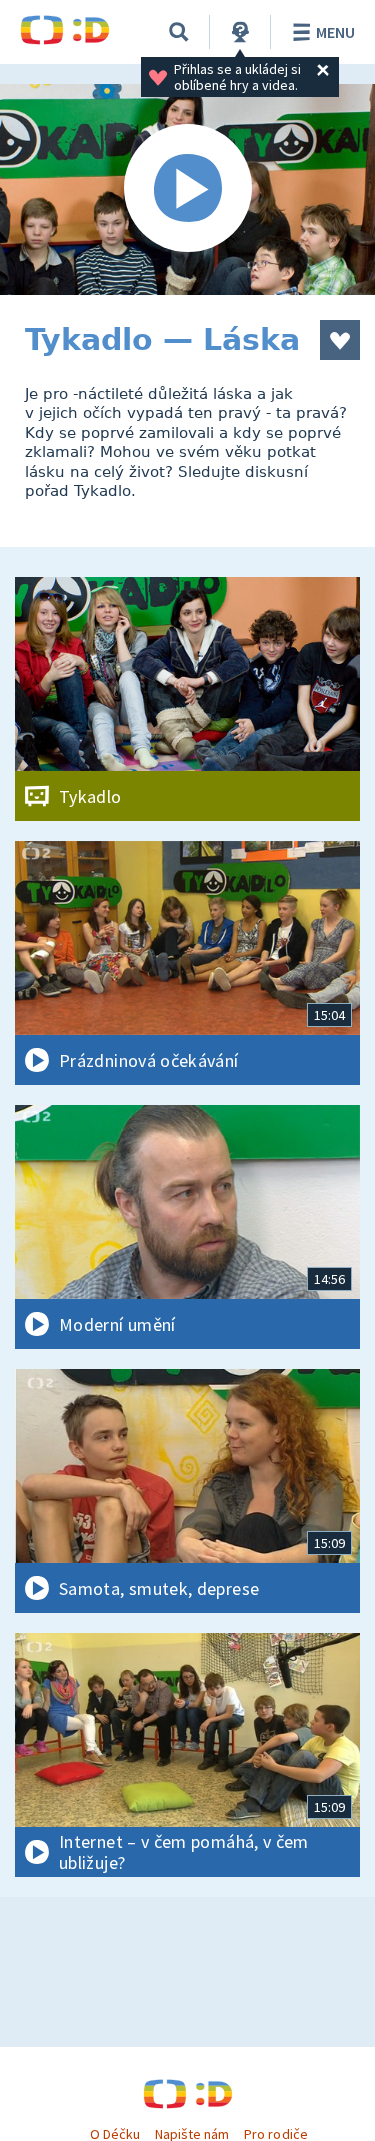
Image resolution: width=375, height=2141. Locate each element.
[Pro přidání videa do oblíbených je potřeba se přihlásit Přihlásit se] (340, 340)
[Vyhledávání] (179, 32)
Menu (335, 32)
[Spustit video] (187, 189)
